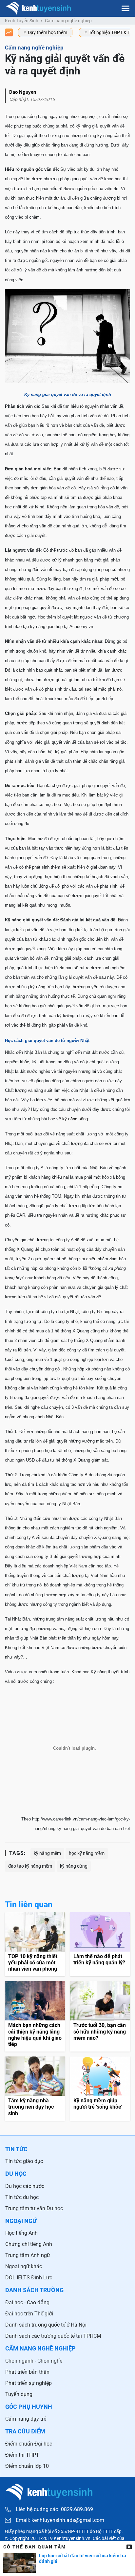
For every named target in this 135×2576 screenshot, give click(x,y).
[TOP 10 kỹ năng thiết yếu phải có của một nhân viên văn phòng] (35, 1944)
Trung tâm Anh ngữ (28, 2255)
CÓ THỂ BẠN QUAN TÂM (35, 2547)
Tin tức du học (22, 2197)
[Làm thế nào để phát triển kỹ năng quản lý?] (100, 1944)
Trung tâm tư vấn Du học (34, 2208)
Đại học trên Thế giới (29, 2314)
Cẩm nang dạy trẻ (26, 2419)
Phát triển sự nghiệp (29, 2383)
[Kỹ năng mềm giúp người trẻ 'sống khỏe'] (100, 2089)
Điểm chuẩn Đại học (29, 2444)
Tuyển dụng (19, 2394)
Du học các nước (25, 2186)
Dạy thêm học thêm (48, 32)
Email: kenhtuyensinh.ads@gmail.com (60, 2520)
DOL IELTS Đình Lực (29, 2278)
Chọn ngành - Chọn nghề (34, 2361)
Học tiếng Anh (21, 2233)
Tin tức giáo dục (24, 2161)
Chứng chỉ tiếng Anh (29, 2244)
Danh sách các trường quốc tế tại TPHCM (53, 2336)
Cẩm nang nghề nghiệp (68, 21)
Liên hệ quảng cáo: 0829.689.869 (54, 2509)
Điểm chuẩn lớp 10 (27, 2466)
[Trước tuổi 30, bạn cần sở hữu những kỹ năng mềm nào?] (100, 2016)
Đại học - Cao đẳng (27, 2302)
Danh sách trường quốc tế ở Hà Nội (46, 2325)
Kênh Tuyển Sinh (22, 21)
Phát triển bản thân (27, 2372)
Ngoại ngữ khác (24, 2266)
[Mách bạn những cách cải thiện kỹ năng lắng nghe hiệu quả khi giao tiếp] (35, 2016)
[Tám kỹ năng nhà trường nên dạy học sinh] (35, 2089)
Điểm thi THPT (22, 2455)
